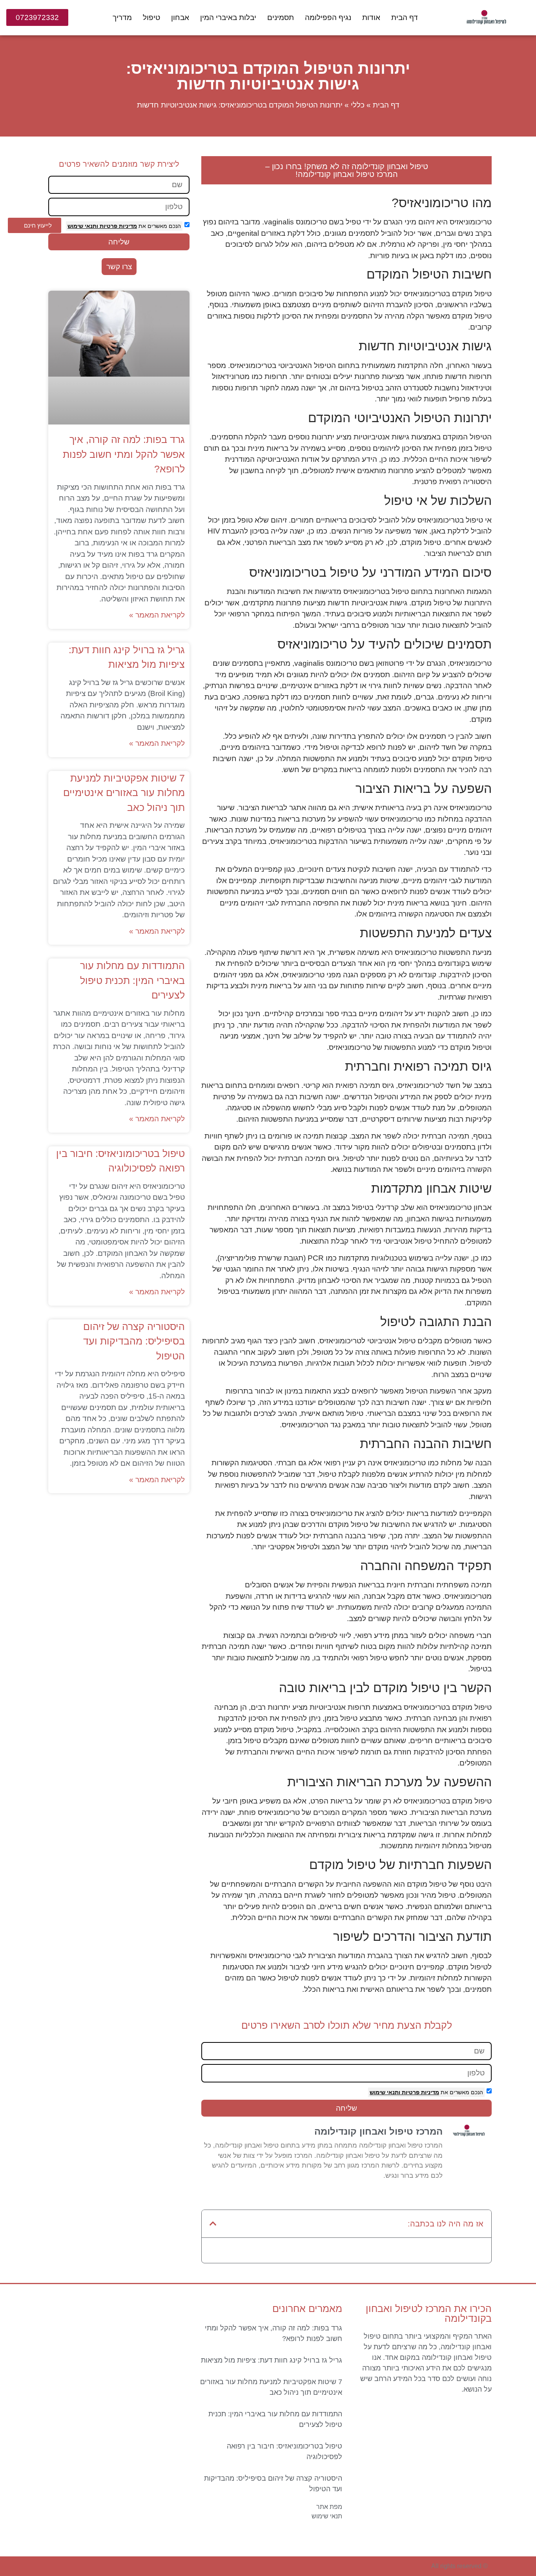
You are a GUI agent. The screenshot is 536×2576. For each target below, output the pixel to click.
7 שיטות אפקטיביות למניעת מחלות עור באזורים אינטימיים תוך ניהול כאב (124, 793)
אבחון (180, 17)
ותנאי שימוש (385, 2092)
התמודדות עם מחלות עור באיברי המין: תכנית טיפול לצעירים (132, 980)
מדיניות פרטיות (420, 2092)
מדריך (122, 17)
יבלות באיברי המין (228, 17)
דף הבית (405, 17)
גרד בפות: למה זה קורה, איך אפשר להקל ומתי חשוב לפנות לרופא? (124, 454)
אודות (371, 17)
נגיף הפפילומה (328, 17)
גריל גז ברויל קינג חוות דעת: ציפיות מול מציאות (272, 2360)
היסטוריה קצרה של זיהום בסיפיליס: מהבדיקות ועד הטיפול (134, 1341)
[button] (213, 2224)
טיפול (151, 17)
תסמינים (281, 17)
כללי (358, 105)
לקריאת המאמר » (157, 615)
